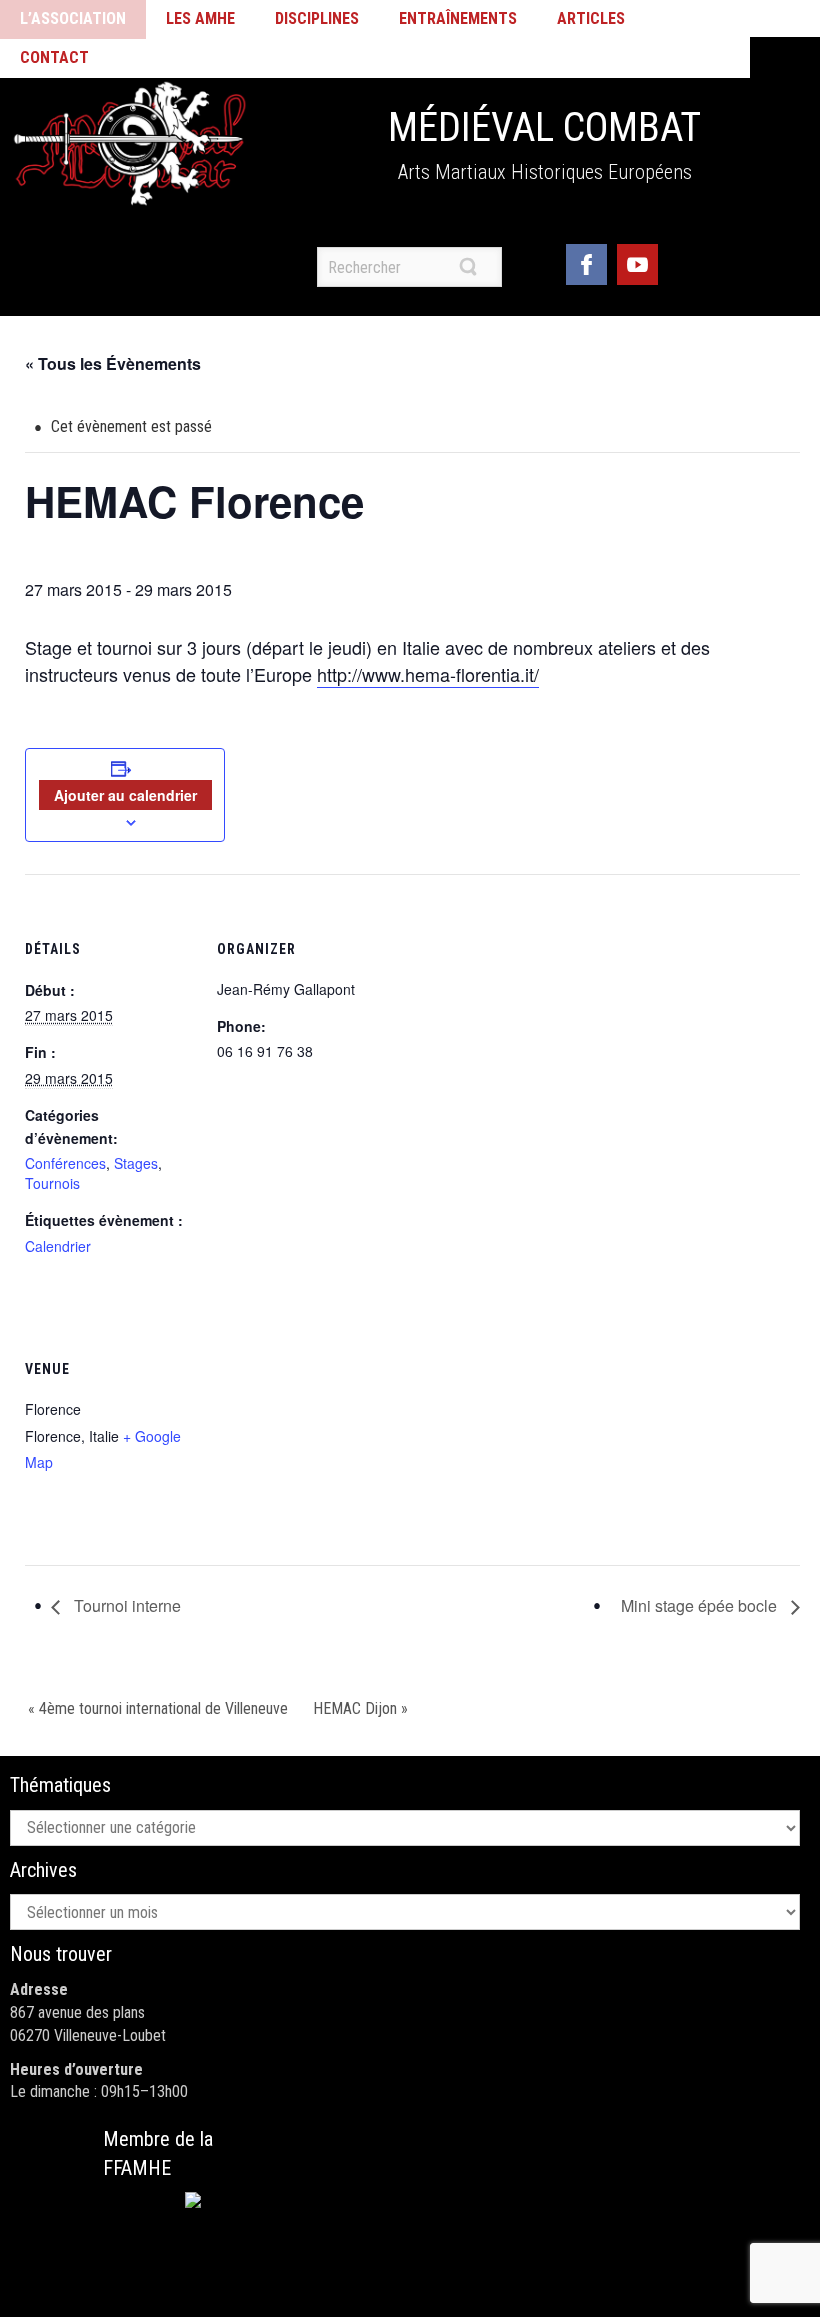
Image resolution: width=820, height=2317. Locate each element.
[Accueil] (130, 144)
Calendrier (58, 1246)
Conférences (65, 1163)
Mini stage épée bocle (701, 1605)
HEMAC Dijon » (360, 1708)
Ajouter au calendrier (125, 795)
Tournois (52, 1183)
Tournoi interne (125, 1605)
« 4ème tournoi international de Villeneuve (158, 1708)
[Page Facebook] (586, 261)
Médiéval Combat (544, 127)
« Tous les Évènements (113, 363)
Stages (136, 1163)
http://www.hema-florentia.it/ (428, 674)
